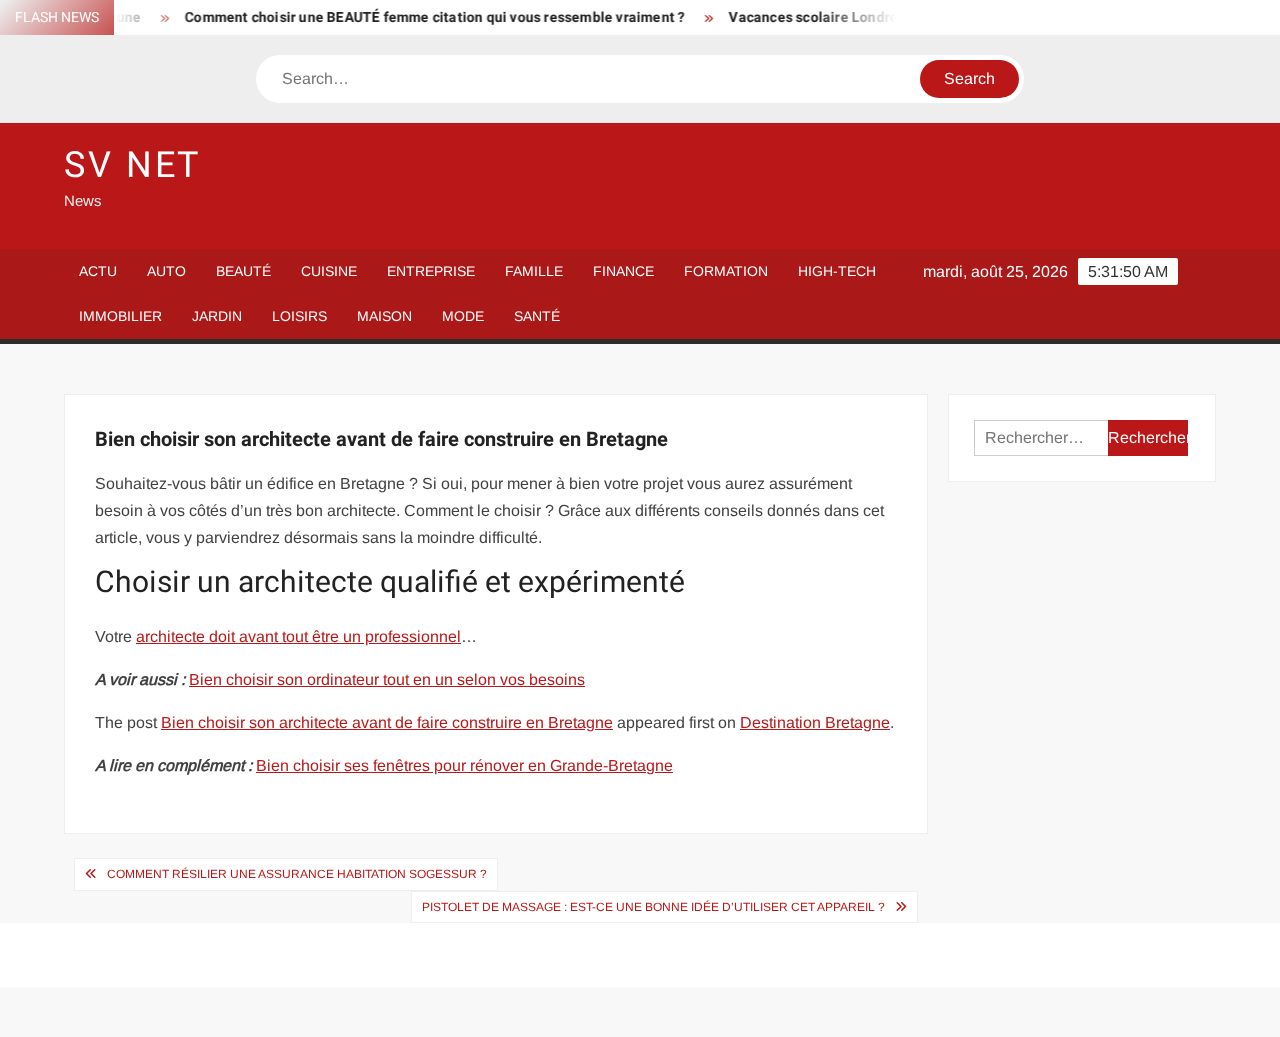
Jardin (217, 316)
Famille (534, 271)
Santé (537, 316)
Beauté (243, 271)
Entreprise (431, 271)
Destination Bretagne (815, 722)
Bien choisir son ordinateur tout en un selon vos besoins (387, 679)
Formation (726, 271)
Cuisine (329, 271)
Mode (463, 316)
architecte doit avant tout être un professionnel (298, 636)
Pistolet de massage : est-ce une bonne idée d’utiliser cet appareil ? (653, 907)
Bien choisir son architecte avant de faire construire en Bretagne (387, 722)
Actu (98, 271)
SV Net (132, 165)
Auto (166, 271)
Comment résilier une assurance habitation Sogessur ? (297, 874)
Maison (384, 316)
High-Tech (837, 271)
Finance (623, 271)
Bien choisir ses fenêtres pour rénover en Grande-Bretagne (464, 765)
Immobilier (120, 316)
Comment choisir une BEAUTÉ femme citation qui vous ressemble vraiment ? (421, 17)
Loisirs (299, 316)
